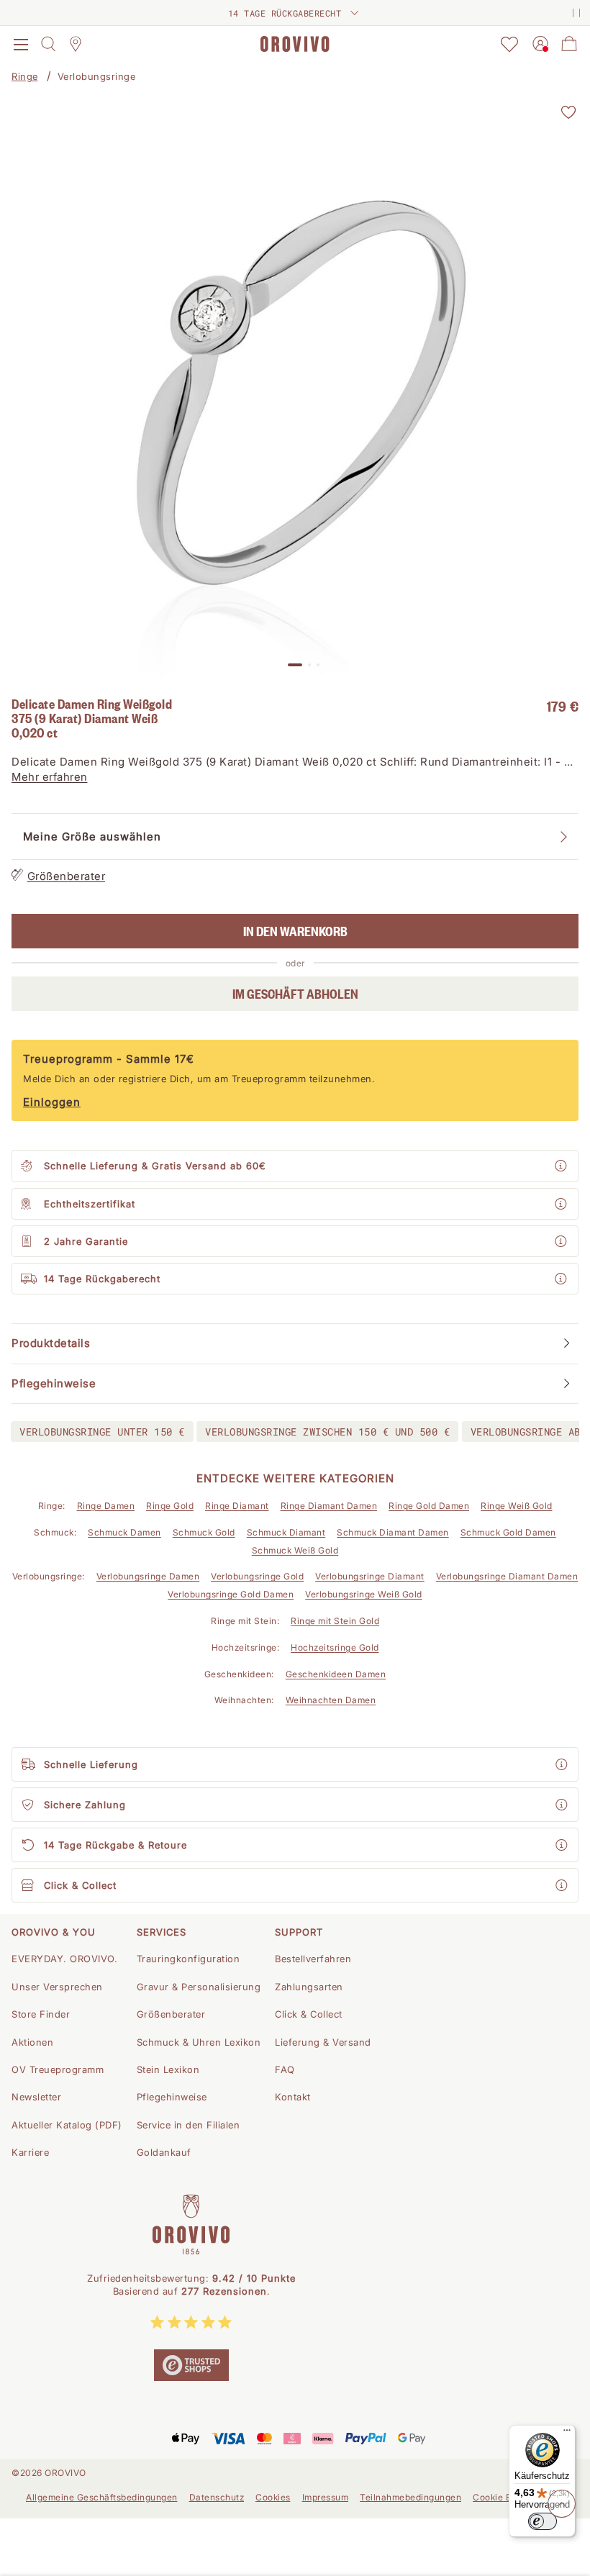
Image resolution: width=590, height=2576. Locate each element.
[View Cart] (569, 44)
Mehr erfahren (50, 777)
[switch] (543, 2521)
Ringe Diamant (237, 1506)
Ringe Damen (106, 1506)
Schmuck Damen (124, 1532)
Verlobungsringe (97, 76)
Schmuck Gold (204, 1532)
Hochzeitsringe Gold (335, 1647)
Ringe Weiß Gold (517, 1506)
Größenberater (67, 876)
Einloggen (52, 1102)
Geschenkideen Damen (336, 1674)
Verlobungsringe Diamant (370, 1576)
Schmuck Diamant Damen (393, 1532)
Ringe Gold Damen (429, 1506)
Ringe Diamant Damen (329, 1506)
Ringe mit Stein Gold (335, 1621)
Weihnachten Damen (331, 1700)
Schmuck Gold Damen (508, 1532)
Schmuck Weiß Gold (295, 1550)
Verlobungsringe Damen (148, 1576)
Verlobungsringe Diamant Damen (507, 1576)
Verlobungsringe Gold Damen (231, 1594)
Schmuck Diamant (286, 1532)
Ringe (25, 76)
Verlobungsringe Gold (257, 1576)
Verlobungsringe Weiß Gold (364, 1594)
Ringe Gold (170, 1506)
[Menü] (567, 2434)
